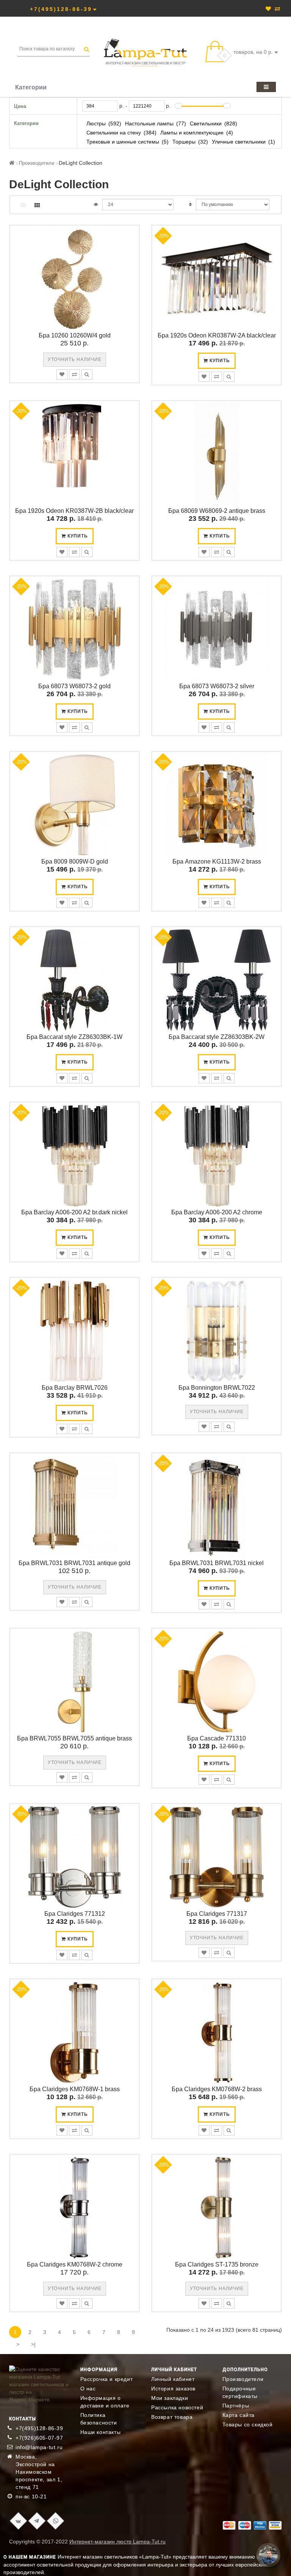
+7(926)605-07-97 (39, 2438)
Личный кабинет (173, 2379)
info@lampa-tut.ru (39, 2447)
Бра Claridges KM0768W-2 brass (217, 2089)
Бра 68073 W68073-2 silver (217, 686)
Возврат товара (172, 2417)
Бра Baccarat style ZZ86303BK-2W (217, 1037)
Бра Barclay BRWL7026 (75, 1388)
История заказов (173, 2389)
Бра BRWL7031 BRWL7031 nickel (217, 1563)
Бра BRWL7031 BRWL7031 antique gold (74, 1563)
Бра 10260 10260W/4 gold (75, 335)
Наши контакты (101, 2432)
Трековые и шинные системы (123, 142)
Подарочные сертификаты (240, 2392)
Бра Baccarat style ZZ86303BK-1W (74, 1037)
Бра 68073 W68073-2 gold (74, 686)
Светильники (206, 123)
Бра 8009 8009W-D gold (75, 862)
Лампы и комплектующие (192, 133)
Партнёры (236, 2406)
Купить (219, 361)
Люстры (96, 123)
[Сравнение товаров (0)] (277, 9)
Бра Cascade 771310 (217, 1738)
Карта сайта (239, 2415)
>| (33, 2344)
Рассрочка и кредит (107, 2379)
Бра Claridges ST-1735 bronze (217, 2264)
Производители (37, 163)
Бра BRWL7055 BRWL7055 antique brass (74, 1738)
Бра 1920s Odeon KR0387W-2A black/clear (217, 335)
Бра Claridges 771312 (75, 1914)
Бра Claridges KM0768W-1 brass (75, 2089)
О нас (88, 2389)
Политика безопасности (99, 2419)
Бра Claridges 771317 (217, 1914)
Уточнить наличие (75, 359)
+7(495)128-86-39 (39, 2428)
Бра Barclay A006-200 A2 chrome (217, 1212)
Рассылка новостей (177, 2407)
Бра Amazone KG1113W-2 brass (217, 862)
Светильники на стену (114, 133)
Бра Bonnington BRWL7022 (217, 1388)
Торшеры (184, 142)
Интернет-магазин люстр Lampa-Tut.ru (117, 2542)
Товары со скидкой (248, 2424)
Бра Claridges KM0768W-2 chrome (75, 2264)
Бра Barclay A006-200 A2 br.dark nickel (74, 1212)
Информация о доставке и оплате (105, 2402)
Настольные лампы (149, 123)
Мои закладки (170, 2398)
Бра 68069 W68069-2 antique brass (217, 511)
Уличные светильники (239, 142)
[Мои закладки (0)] (268, 9)
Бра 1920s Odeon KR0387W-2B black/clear (74, 511)
